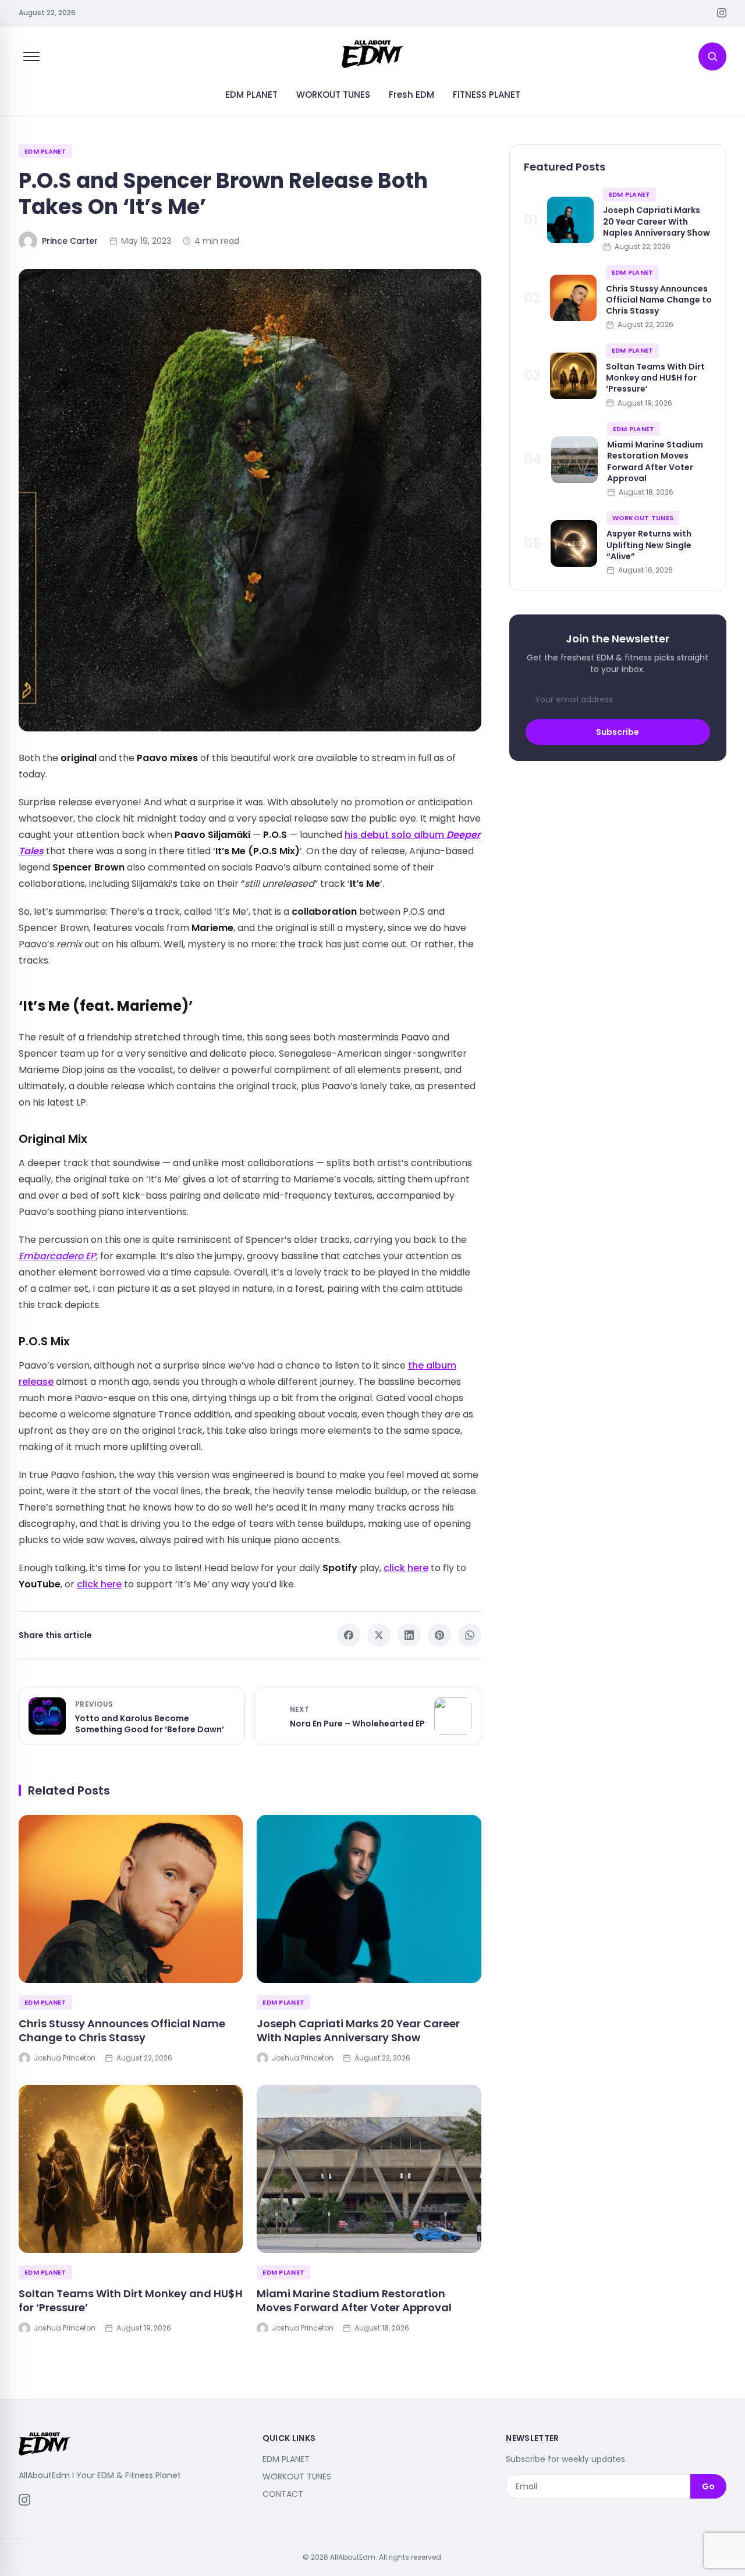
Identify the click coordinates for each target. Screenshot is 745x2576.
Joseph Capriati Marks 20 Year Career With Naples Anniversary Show (358, 2031)
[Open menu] (31, 56)
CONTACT (283, 2494)
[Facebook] (349, 1635)
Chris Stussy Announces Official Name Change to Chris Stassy (122, 2031)
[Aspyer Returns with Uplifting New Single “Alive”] (574, 543)
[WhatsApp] (470, 1635)
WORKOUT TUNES (333, 95)
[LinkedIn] (409, 1635)
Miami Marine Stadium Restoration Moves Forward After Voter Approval (354, 2301)
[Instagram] (722, 13)
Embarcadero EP (57, 1256)
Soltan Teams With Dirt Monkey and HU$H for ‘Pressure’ (131, 2301)
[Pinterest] (439, 1635)
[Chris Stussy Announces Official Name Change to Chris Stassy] (131, 1899)
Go (708, 2486)
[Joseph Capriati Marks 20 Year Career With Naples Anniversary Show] (369, 1899)
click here (406, 1568)
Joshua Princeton (65, 2058)
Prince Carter (70, 241)
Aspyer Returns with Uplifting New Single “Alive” (649, 545)
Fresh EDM (411, 95)
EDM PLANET (251, 95)
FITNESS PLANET (487, 95)
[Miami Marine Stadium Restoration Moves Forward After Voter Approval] (369, 2169)
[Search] (712, 56)
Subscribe (618, 732)
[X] (379, 1635)
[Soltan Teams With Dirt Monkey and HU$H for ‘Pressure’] (131, 2169)
